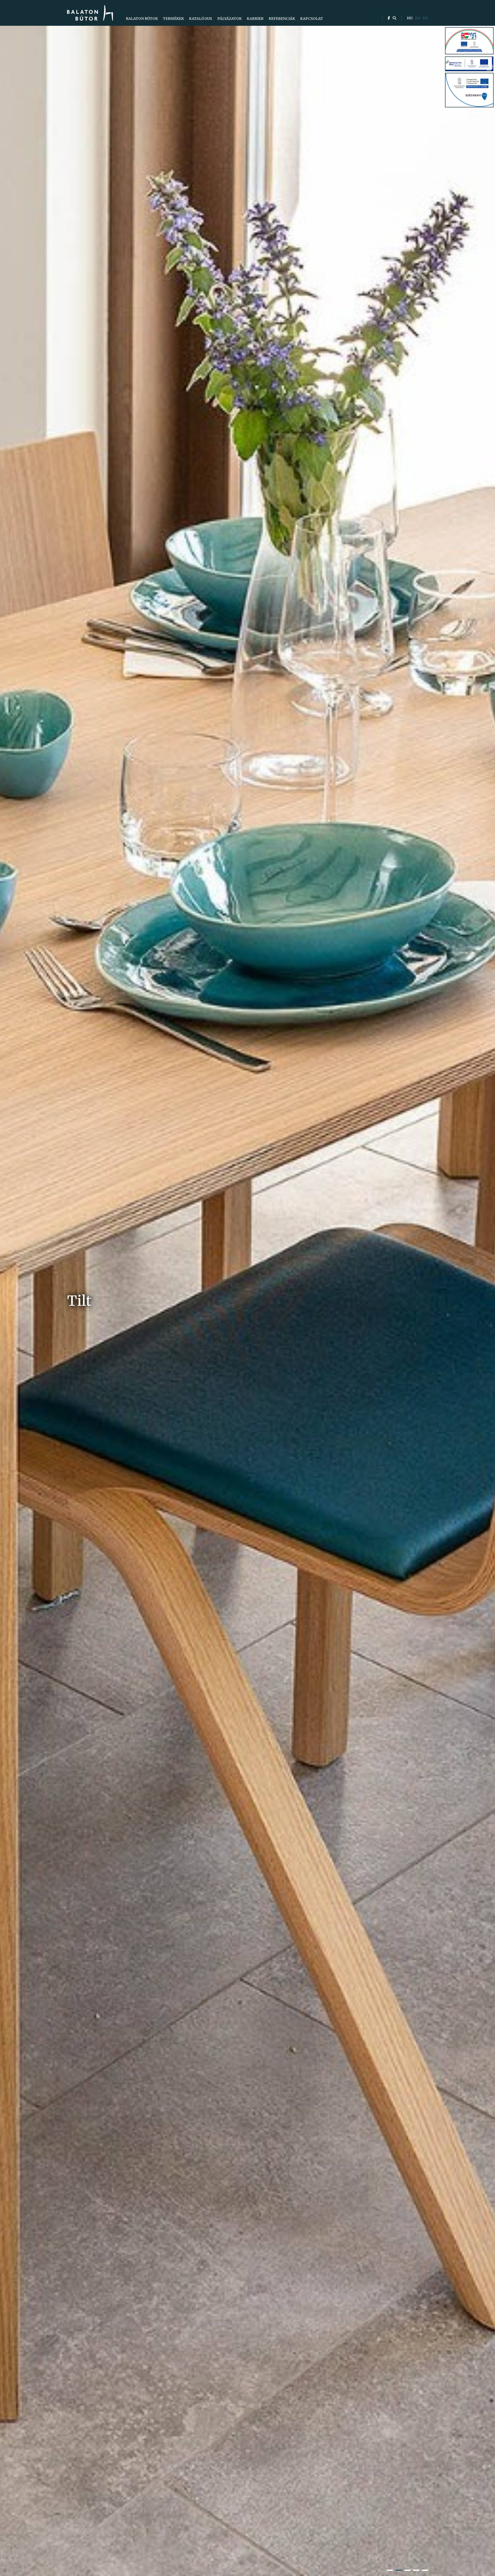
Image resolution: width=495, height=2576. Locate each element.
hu (410, 18)
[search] (394, 18)
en (418, 18)
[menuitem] (142, 19)
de (425, 18)
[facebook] (389, 18)
